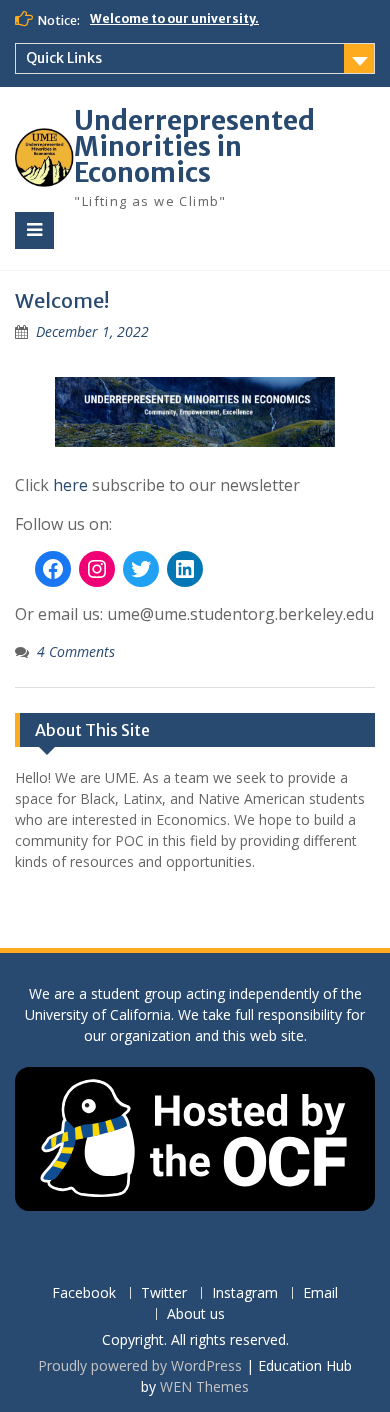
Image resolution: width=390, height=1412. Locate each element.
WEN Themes (204, 1386)
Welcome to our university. (174, 18)
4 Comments (76, 651)
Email (320, 1293)
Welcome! (62, 300)
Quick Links (64, 58)
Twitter (164, 1293)
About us (196, 1314)
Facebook (84, 1293)
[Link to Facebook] (53, 569)
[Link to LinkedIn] (185, 569)
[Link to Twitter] (141, 569)
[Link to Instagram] (97, 569)
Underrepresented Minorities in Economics (194, 146)
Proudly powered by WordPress (140, 1365)
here (70, 485)
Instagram (245, 1293)
